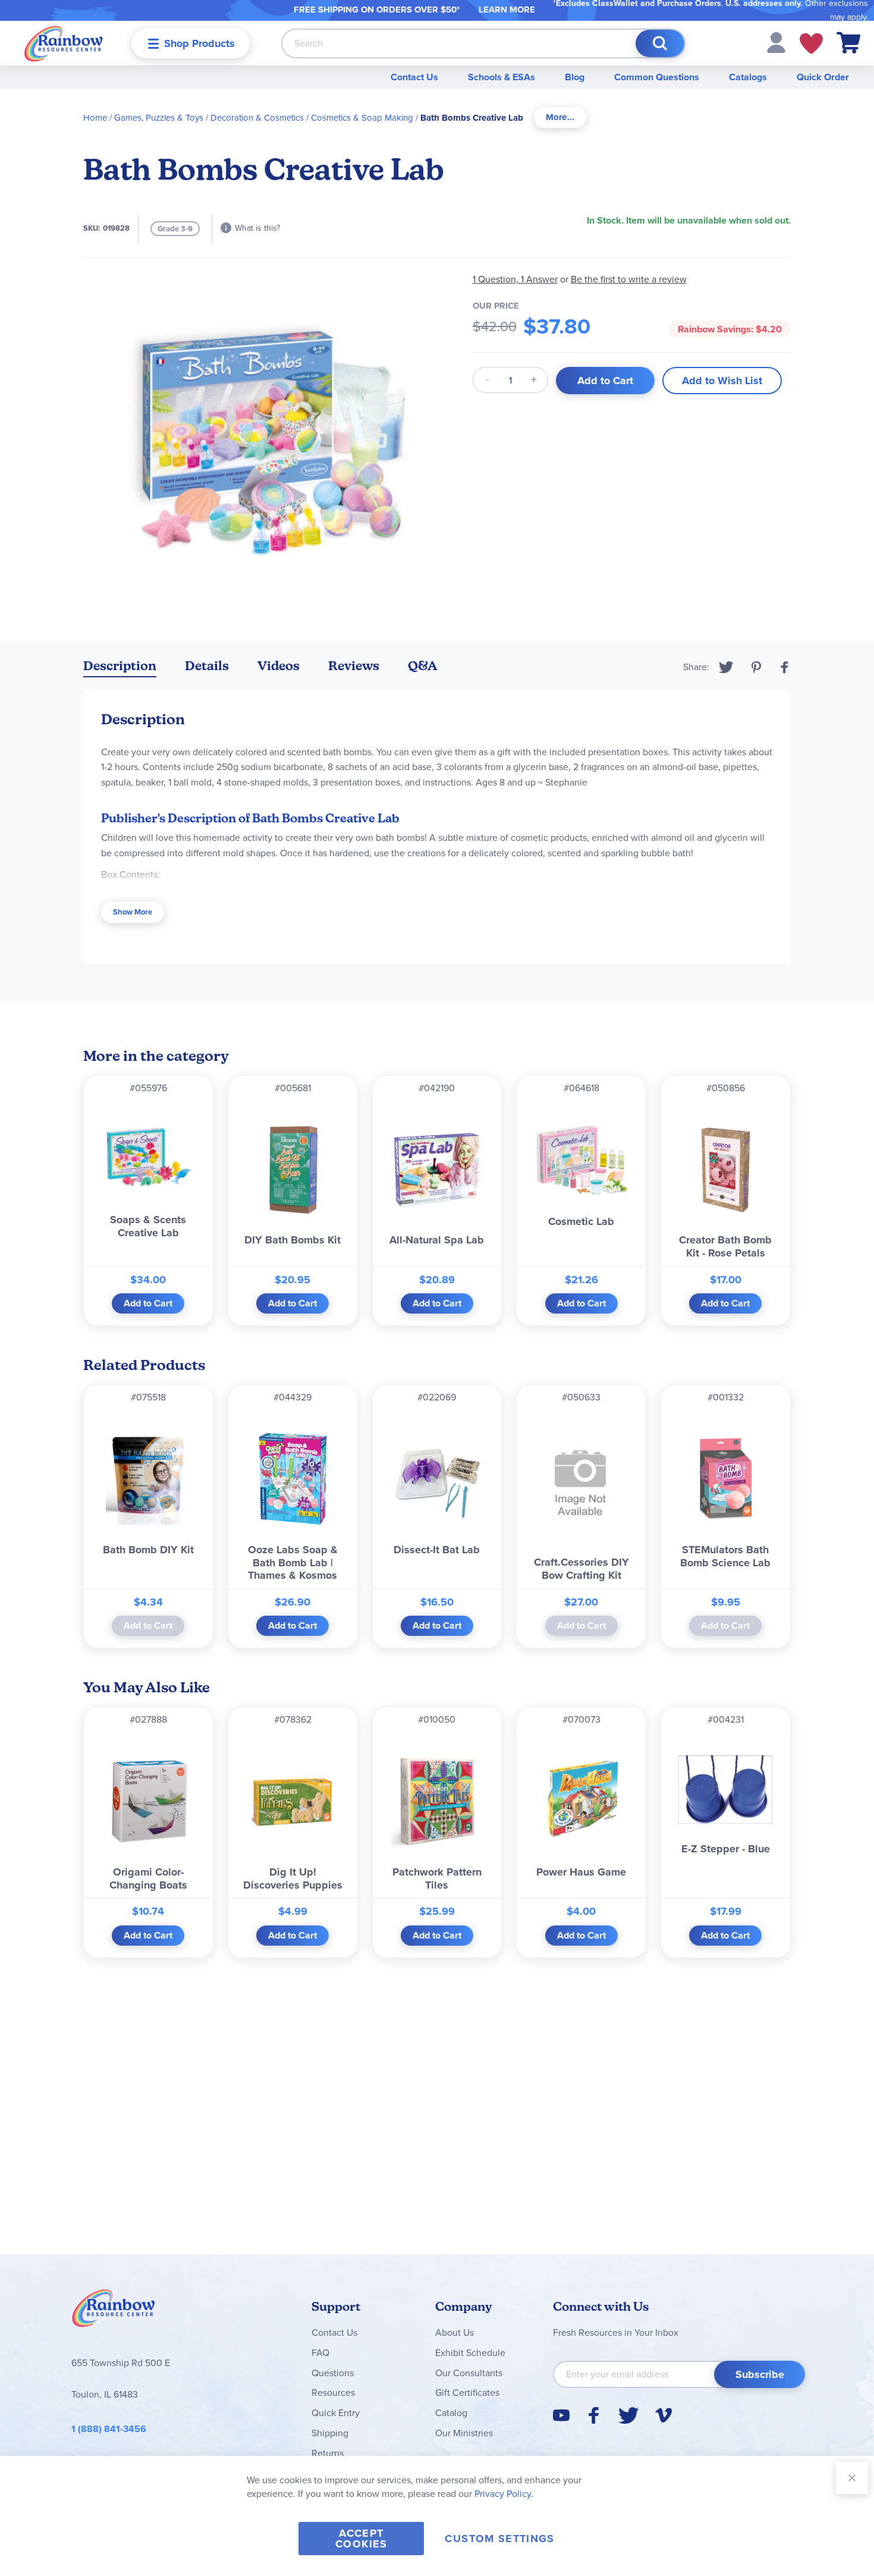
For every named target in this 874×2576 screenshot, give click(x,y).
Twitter (726, 667)
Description (120, 666)
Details (207, 666)
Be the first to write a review (629, 279)
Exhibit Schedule (470, 2353)
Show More (133, 912)
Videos (279, 666)
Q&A (423, 666)
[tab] (560, 117)
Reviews (354, 666)
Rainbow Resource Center (114, 2311)
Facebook (785, 667)
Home (95, 118)
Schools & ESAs (502, 77)
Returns (328, 2453)
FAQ (320, 2353)
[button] (776, 42)
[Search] (660, 43)
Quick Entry (336, 2413)
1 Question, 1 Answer (515, 279)
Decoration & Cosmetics (257, 118)
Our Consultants (469, 2373)
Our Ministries (464, 2433)
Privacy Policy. (504, 2494)
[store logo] (64, 43)
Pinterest (756, 667)
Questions (333, 2373)
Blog (575, 77)
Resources (333, 2393)
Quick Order (823, 77)
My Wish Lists (811, 43)
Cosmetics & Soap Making (362, 118)
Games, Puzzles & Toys (159, 118)
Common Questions (657, 77)
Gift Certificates (467, 2393)
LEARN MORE (507, 10)
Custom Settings (499, 2539)
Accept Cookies (361, 2539)
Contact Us (414, 77)
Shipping (330, 2433)
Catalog (451, 2413)
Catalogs (748, 77)
